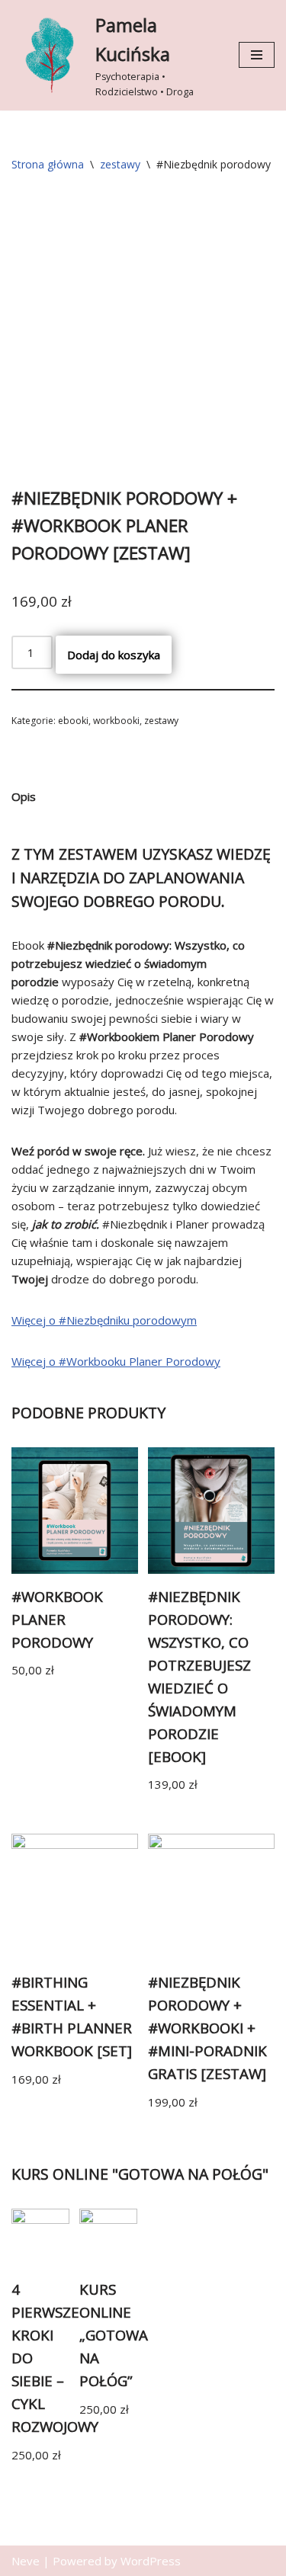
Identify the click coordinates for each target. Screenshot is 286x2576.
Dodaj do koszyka (114, 655)
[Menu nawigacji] (257, 55)
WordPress (151, 2561)
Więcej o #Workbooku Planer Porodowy (116, 1361)
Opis (24, 796)
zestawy (120, 164)
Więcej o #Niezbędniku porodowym (104, 1320)
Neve (26, 2561)
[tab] (24, 797)
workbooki (116, 721)
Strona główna (48, 164)
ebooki (73, 721)
